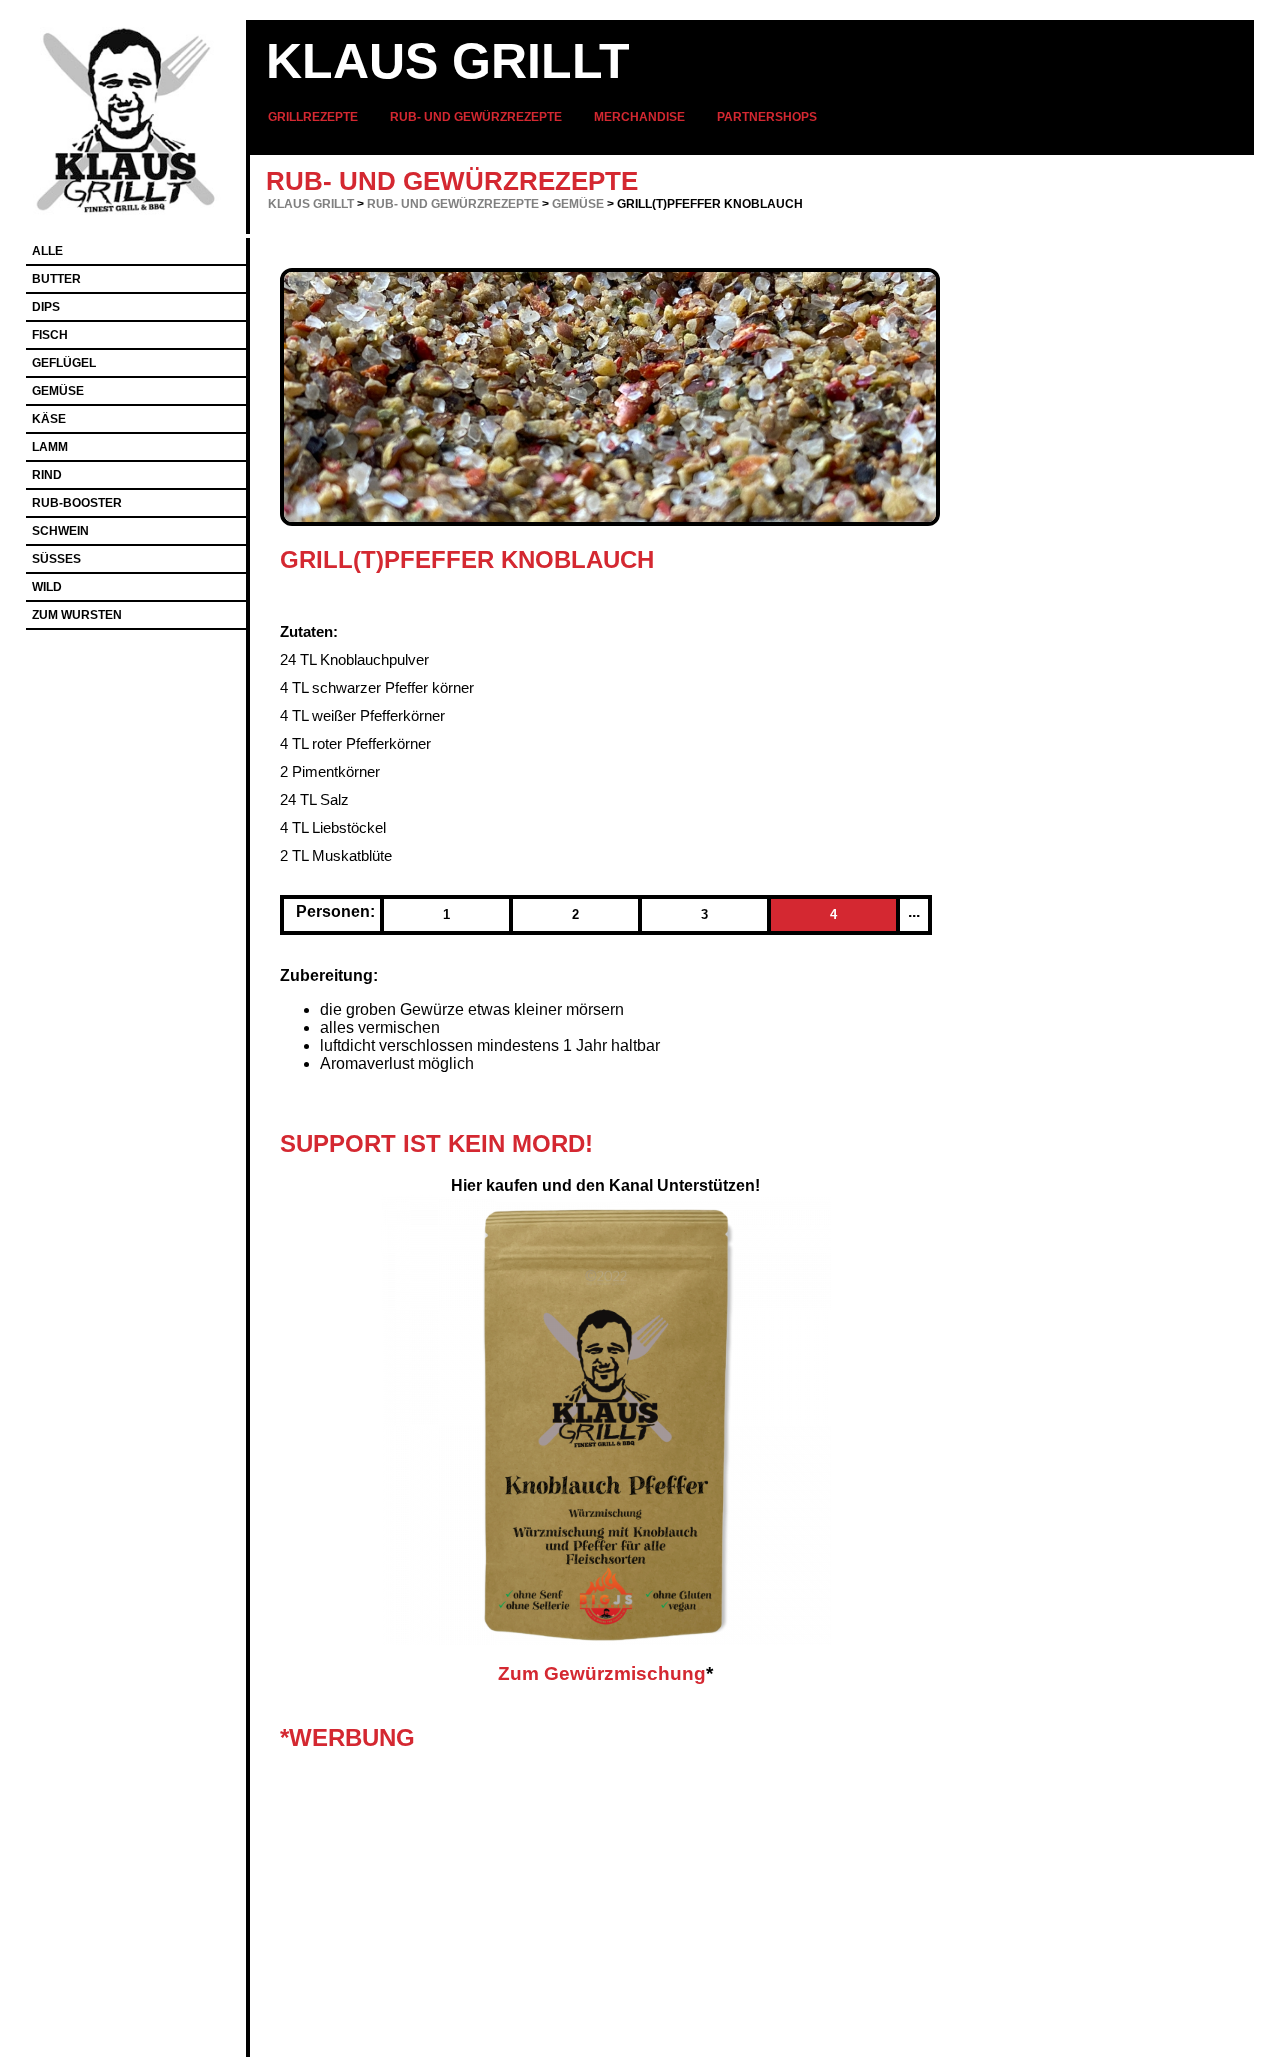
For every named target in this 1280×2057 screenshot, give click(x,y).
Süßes (56, 559)
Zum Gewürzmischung (602, 1673)
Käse (49, 419)
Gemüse (578, 204)
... (914, 911)
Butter (56, 279)
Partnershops (767, 117)
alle (47, 251)
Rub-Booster (77, 503)
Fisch (50, 335)
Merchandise (639, 117)
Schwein (60, 531)
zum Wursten (77, 615)
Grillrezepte (313, 117)
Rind (47, 475)
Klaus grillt (448, 61)
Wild (47, 587)
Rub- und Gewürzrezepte (476, 117)
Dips (46, 307)
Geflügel (64, 363)
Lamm (50, 447)
